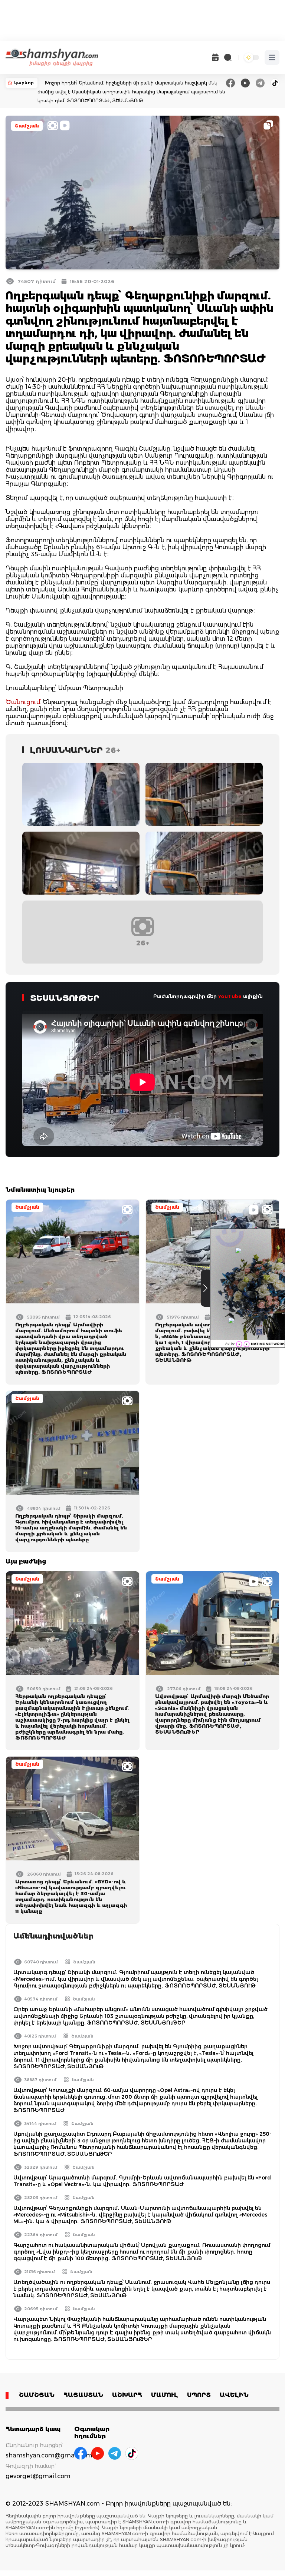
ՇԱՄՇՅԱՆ (37, 2395)
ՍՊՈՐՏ (199, 2395)
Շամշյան (27, 126)
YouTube (230, 996)
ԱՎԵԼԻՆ (234, 2395)
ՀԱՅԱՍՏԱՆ (83, 2395)
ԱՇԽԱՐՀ (127, 2395)
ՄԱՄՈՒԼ (165, 2395)
